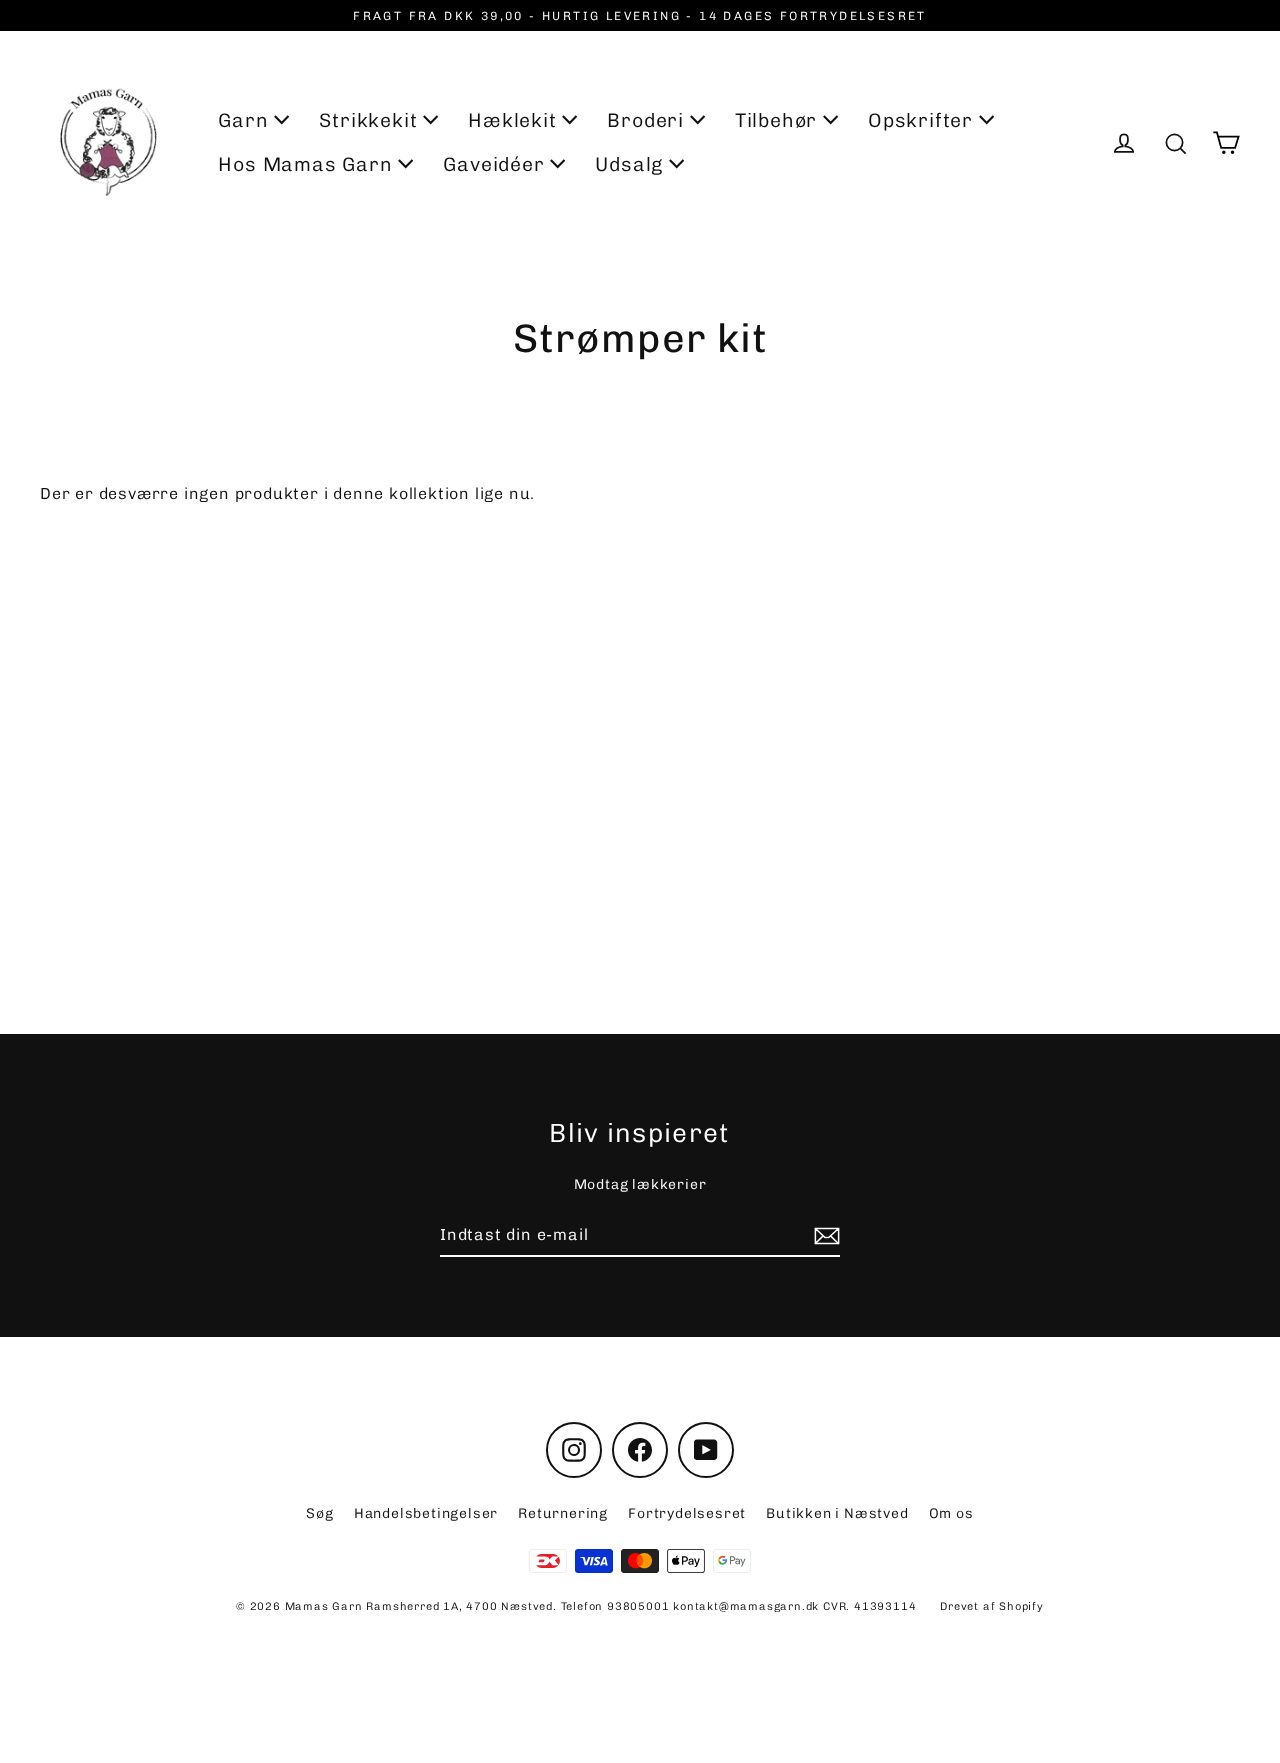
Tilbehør (779, 120)
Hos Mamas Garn (308, 164)
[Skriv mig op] (824, 1236)
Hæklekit (515, 120)
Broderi (648, 120)
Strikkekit (371, 120)
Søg (319, 1513)
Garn (246, 120)
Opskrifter (923, 120)
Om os (951, 1513)
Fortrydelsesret (687, 1513)
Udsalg (632, 164)
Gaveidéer (496, 164)
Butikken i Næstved (837, 1513)
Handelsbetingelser (426, 1513)
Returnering (563, 1513)
